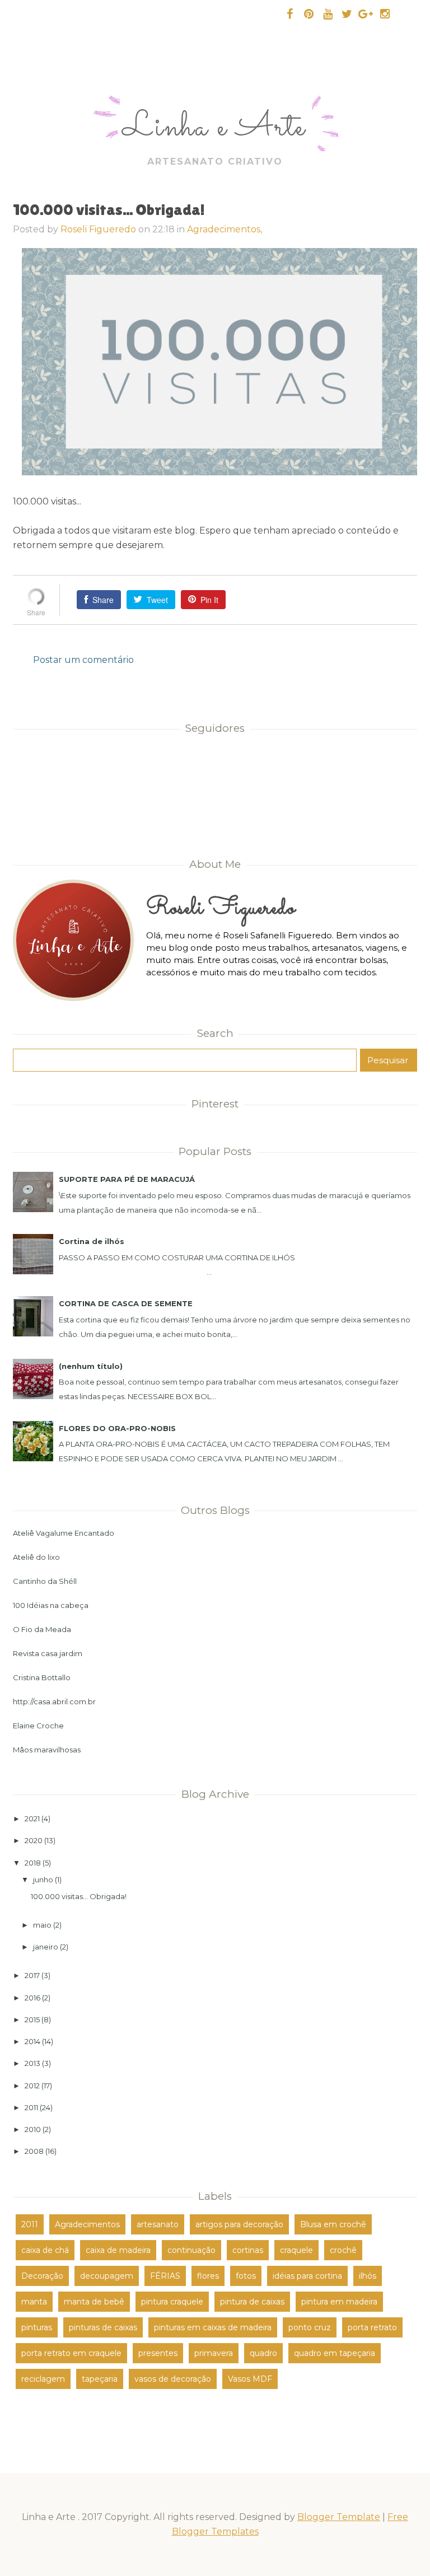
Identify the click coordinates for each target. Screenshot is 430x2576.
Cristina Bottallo (42, 1677)
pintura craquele (172, 2302)
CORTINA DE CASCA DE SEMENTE (126, 1303)
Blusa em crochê (333, 2224)
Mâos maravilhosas (47, 1750)
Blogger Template (339, 2517)
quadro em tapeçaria (335, 2353)
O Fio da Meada (42, 1629)
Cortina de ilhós (92, 1241)
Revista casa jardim (48, 1653)
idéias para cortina (307, 2276)
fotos (246, 2276)
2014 (32, 2041)
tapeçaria (100, 2379)
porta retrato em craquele (71, 2353)
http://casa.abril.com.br (54, 1701)
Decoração (42, 2276)
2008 (34, 2151)
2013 (32, 2063)
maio (42, 1925)
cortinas (248, 2250)
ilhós (368, 2276)
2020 (34, 1840)
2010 (33, 2129)
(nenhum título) (91, 1366)
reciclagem (43, 2379)
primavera (214, 2353)
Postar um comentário (83, 660)
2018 (33, 1863)
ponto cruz (310, 2327)
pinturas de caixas (103, 2327)
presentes (158, 2353)
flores (208, 2276)
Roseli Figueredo (98, 229)
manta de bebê (94, 2302)
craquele (296, 2250)
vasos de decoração (173, 2379)
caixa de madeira (118, 2250)
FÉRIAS (165, 2276)
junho (43, 1880)
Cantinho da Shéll (45, 1581)
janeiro (46, 1947)
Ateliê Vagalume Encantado (64, 1533)
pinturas (37, 2327)
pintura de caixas (252, 2302)
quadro (263, 2353)
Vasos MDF (250, 2379)
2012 (32, 2086)
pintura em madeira (339, 2302)
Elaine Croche (38, 1726)
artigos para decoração (239, 2224)
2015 (32, 2019)
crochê (343, 2250)
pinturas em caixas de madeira (213, 2327)
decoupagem (107, 2276)
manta (34, 2302)
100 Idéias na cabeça (51, 1605)
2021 (32, 1818)
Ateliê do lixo (36, 1557)
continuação (191, 2250)
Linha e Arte (214, 128)
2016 (32, 1998)
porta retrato (372, 2327)
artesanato (158, 2224)
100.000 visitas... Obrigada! (79, 1896)
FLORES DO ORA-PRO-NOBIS (117, 1428)
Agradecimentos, (225, 229)
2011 (31, 2107)
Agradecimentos (87, 2224)
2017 (32, 1975)
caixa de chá (45, 2250)
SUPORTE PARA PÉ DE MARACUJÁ (127, 1179)
